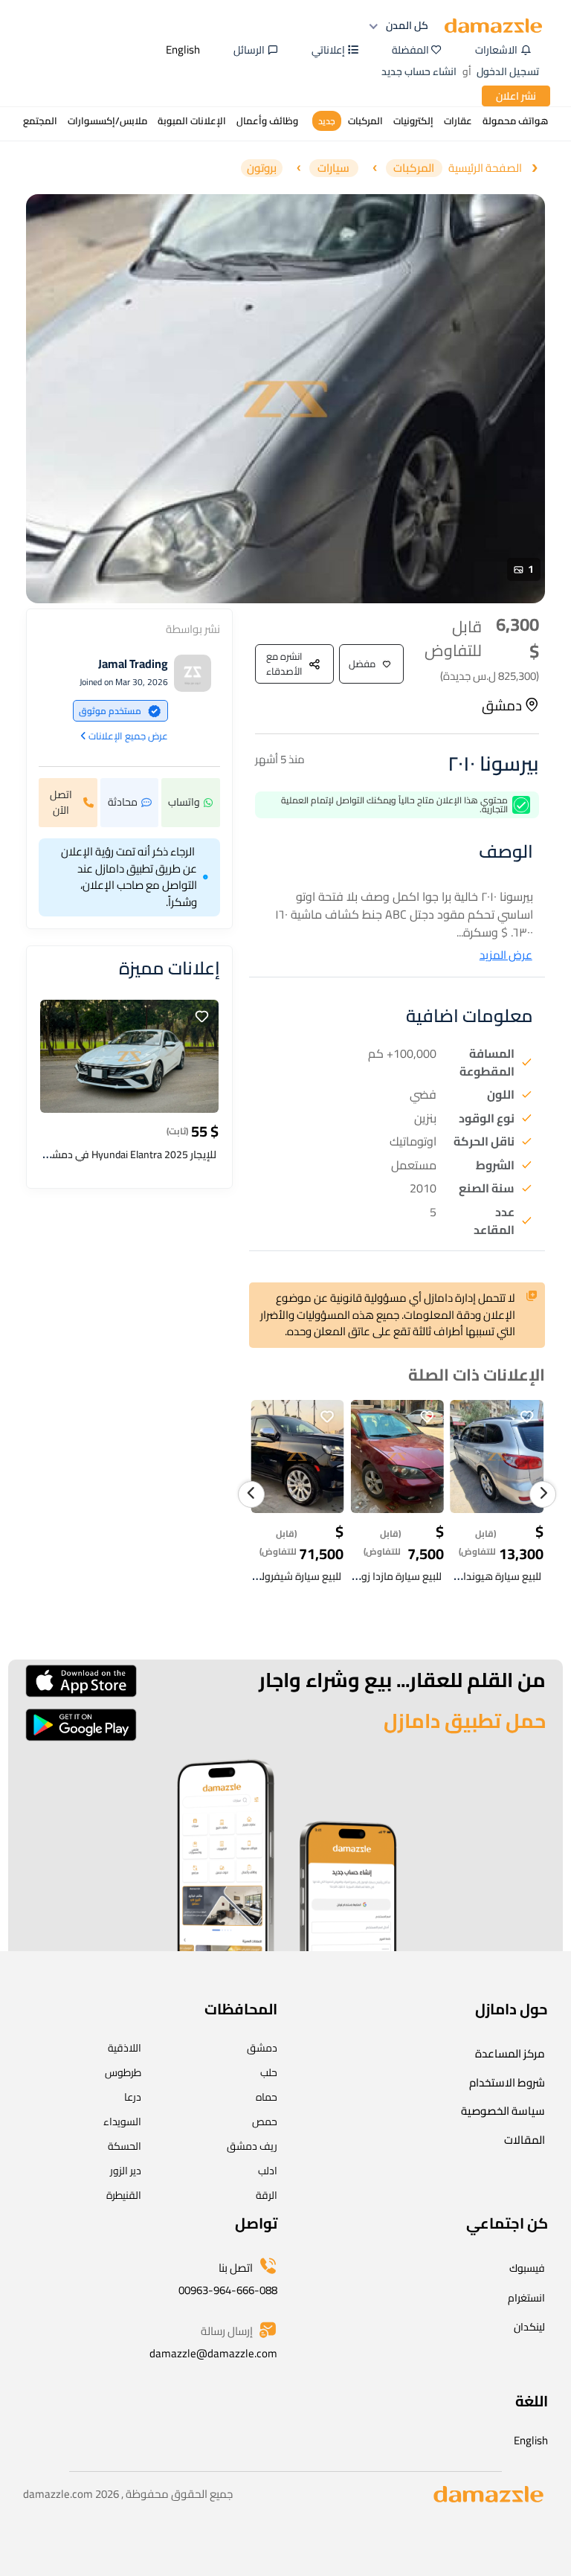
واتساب (184, 802)
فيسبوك (527, 2268)
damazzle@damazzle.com (213, 2353)
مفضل (362, 664)
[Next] (543, 1494)
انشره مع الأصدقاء (284, 664)
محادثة (123, 802)
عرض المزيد (506, 955)
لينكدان (529, 2327)
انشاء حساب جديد (419, 71)
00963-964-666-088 (228, 2290)
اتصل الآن (61, 802)
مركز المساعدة (510, 2053)
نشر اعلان (516, 96)
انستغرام (526, 2298)
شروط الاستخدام (507, 2082)
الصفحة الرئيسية (485, 168)
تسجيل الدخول (508, 71)
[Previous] (251, 1494)
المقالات (525, 2140)
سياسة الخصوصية (503, 2111)
